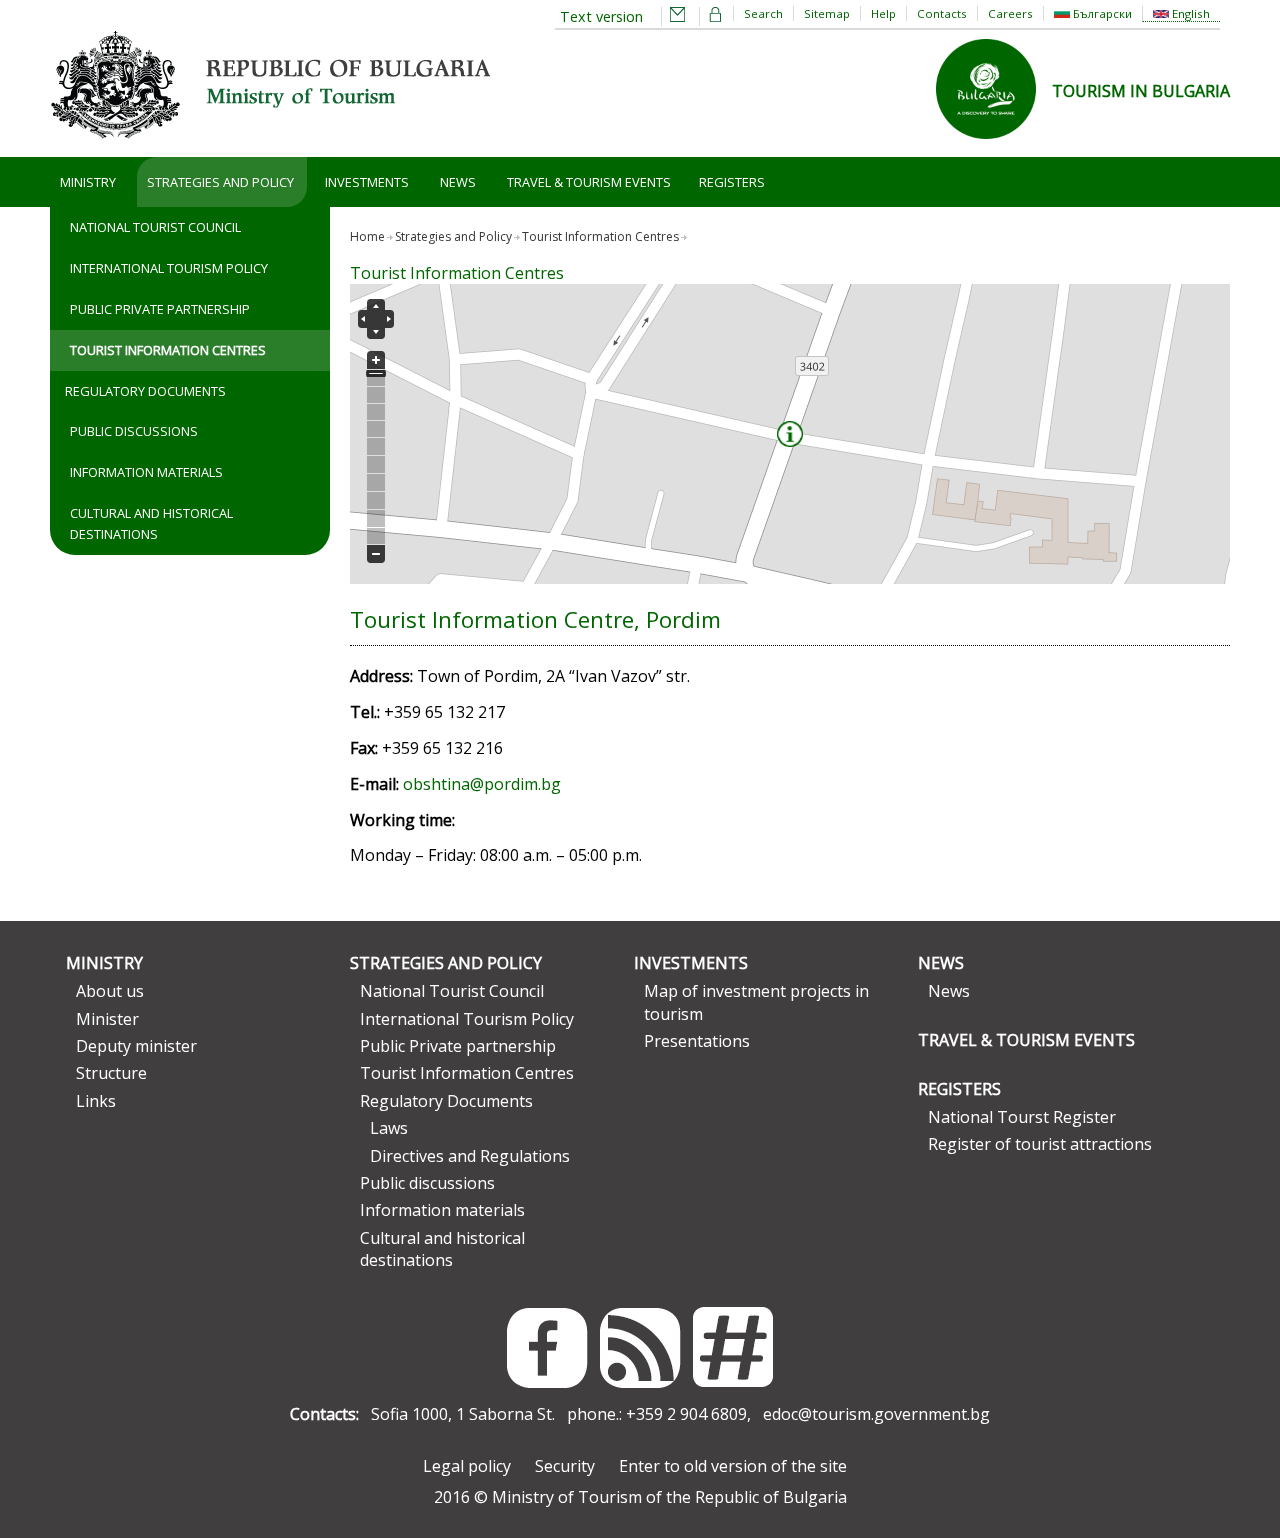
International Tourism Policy (169, 268)
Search (763, 13)
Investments (367, 182)
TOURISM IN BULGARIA (1141, 91)
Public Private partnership (160, 309)
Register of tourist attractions (1040, 1144)
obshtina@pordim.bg (482, 784)
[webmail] (678, 16)
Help (883, 13)
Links (96, 1101)
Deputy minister (136, 1046)
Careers (1010, 13)
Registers (732, 182)
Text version (601, 16)
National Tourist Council (155, 227)
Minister (107, 1019)
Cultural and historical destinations (151, 523)
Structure (111, 1073)
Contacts (942, 13)
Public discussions (134, 431)
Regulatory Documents (145, 391)
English (1189, 13)
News (458, 182)
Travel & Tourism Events (589, 182)
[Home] (270, 146)
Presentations (697, 1041)
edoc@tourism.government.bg (876, 1414)
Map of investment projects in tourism (756, 1002)
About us (110, 991)
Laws (389, 1128)
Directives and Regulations (470, 1156)
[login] (716, 16)
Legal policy (467, 1466)
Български (1101, 13)
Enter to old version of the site (733, 1466)
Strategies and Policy (220, 182)
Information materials (146, 472)
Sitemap (827, 13)
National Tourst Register (1022, 1117)
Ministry (88, 182)
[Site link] (994, 145)
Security (565, 1466)
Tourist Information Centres (168, 350)
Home (367, 236)
